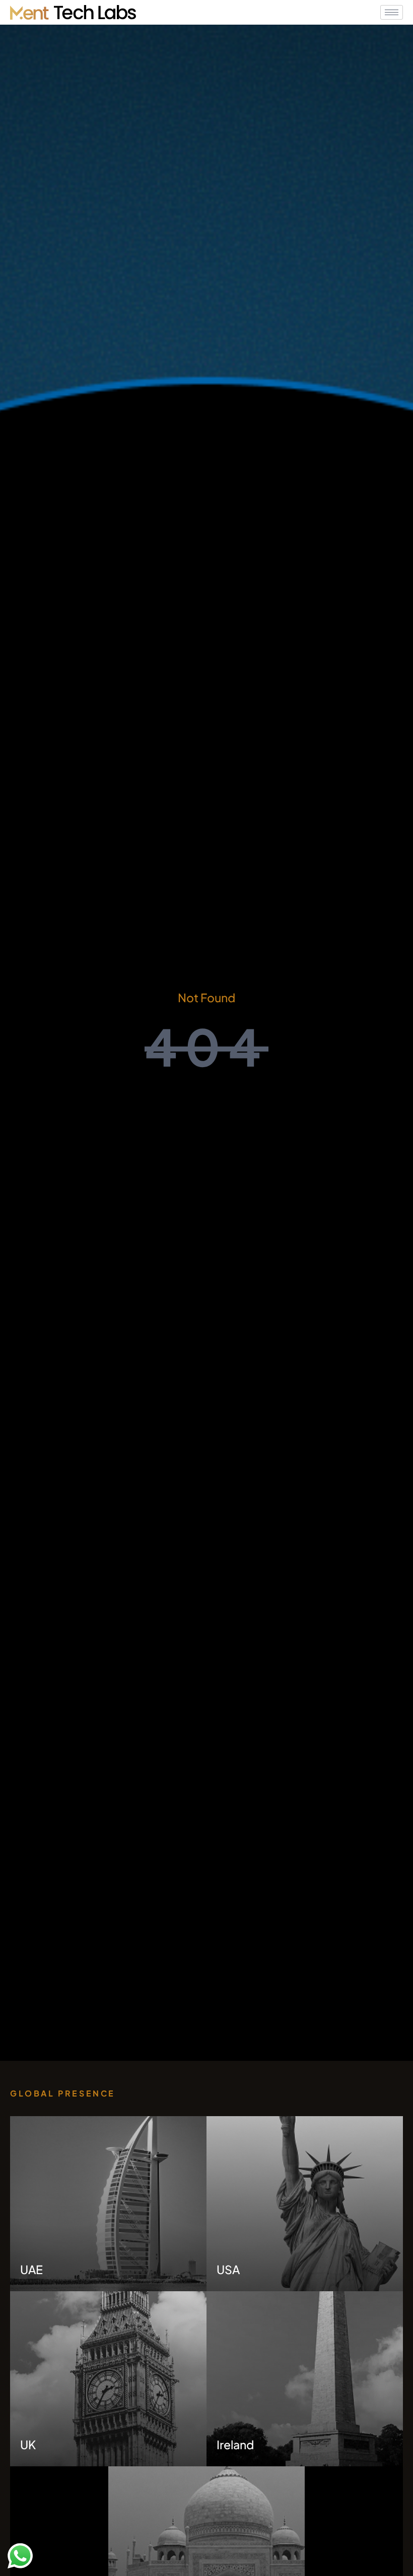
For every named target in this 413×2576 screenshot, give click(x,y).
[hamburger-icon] (392, 12)
